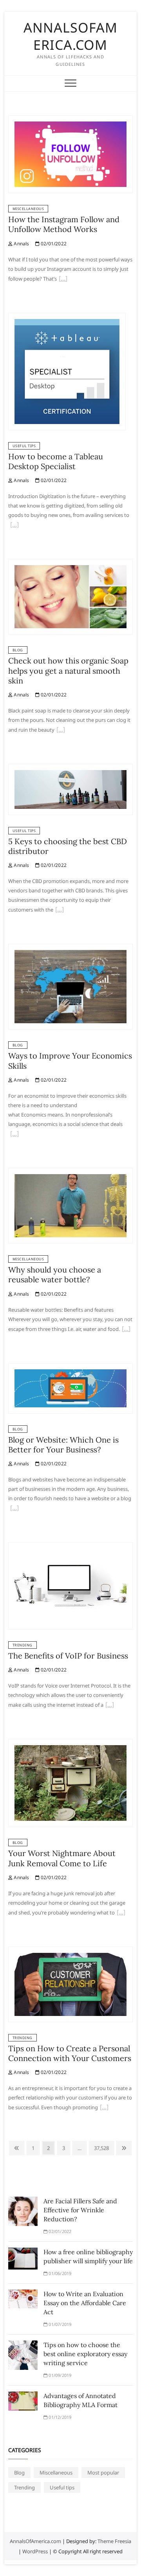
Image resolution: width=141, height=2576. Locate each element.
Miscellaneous (28, 209)
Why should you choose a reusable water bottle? (55, 1274)
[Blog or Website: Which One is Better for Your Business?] (70, 1368)
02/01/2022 (53, 244)
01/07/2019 (59, 2324)
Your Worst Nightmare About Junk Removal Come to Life (62, 1858)
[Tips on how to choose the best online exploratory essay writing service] (23, 2345)
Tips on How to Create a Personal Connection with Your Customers (70, 2053)
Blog (18, 650)
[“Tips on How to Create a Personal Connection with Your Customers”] (104, 2108)
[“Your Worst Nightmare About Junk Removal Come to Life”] (121, 1913)
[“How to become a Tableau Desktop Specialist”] (14, 526)
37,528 (101, 2148)
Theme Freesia (114, 2541)
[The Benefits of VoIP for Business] (70, 1547)
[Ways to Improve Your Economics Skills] (70, 948)
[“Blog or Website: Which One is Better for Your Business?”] (14, 1509)
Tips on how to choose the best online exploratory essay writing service (85, 2354)
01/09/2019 (59, 2375)
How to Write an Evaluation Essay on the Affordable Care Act (85, 2303)
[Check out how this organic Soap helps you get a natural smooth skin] (70, 564)
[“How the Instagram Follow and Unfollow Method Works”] (63, 279)
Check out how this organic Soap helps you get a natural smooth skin (68, 671)
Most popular (103, 2473)
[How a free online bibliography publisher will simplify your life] (23, 2252)
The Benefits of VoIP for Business (68, 1656)
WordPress (35, 2551)
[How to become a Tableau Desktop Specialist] (67, 317)
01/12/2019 (59, 2417)
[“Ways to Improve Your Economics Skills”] (14, 1135)
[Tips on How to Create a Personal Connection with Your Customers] (70, 1951)
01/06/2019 (59, 2273)
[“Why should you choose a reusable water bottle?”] (126, 1330)
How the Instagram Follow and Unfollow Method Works (64, 224)
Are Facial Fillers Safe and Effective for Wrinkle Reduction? (80, 2210)
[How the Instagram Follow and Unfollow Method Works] (70, 120)
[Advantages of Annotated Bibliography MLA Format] (23, 2396)
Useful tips (24, 446)
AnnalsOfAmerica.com (70, 36)
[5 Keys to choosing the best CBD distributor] (70, 769)
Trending (23, 1645)
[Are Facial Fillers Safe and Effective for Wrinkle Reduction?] (23, 2201)
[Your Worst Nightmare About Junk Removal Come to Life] (70, 1744)
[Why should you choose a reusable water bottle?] (70, 1173)
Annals (21, 244)
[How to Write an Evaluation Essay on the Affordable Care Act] (23, 2294)
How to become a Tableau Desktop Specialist (56, 461)
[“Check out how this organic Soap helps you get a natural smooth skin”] (61, 731)
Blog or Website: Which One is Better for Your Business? (63, 1445)
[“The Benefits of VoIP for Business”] (110, 1706)
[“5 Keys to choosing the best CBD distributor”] (60, 910)
